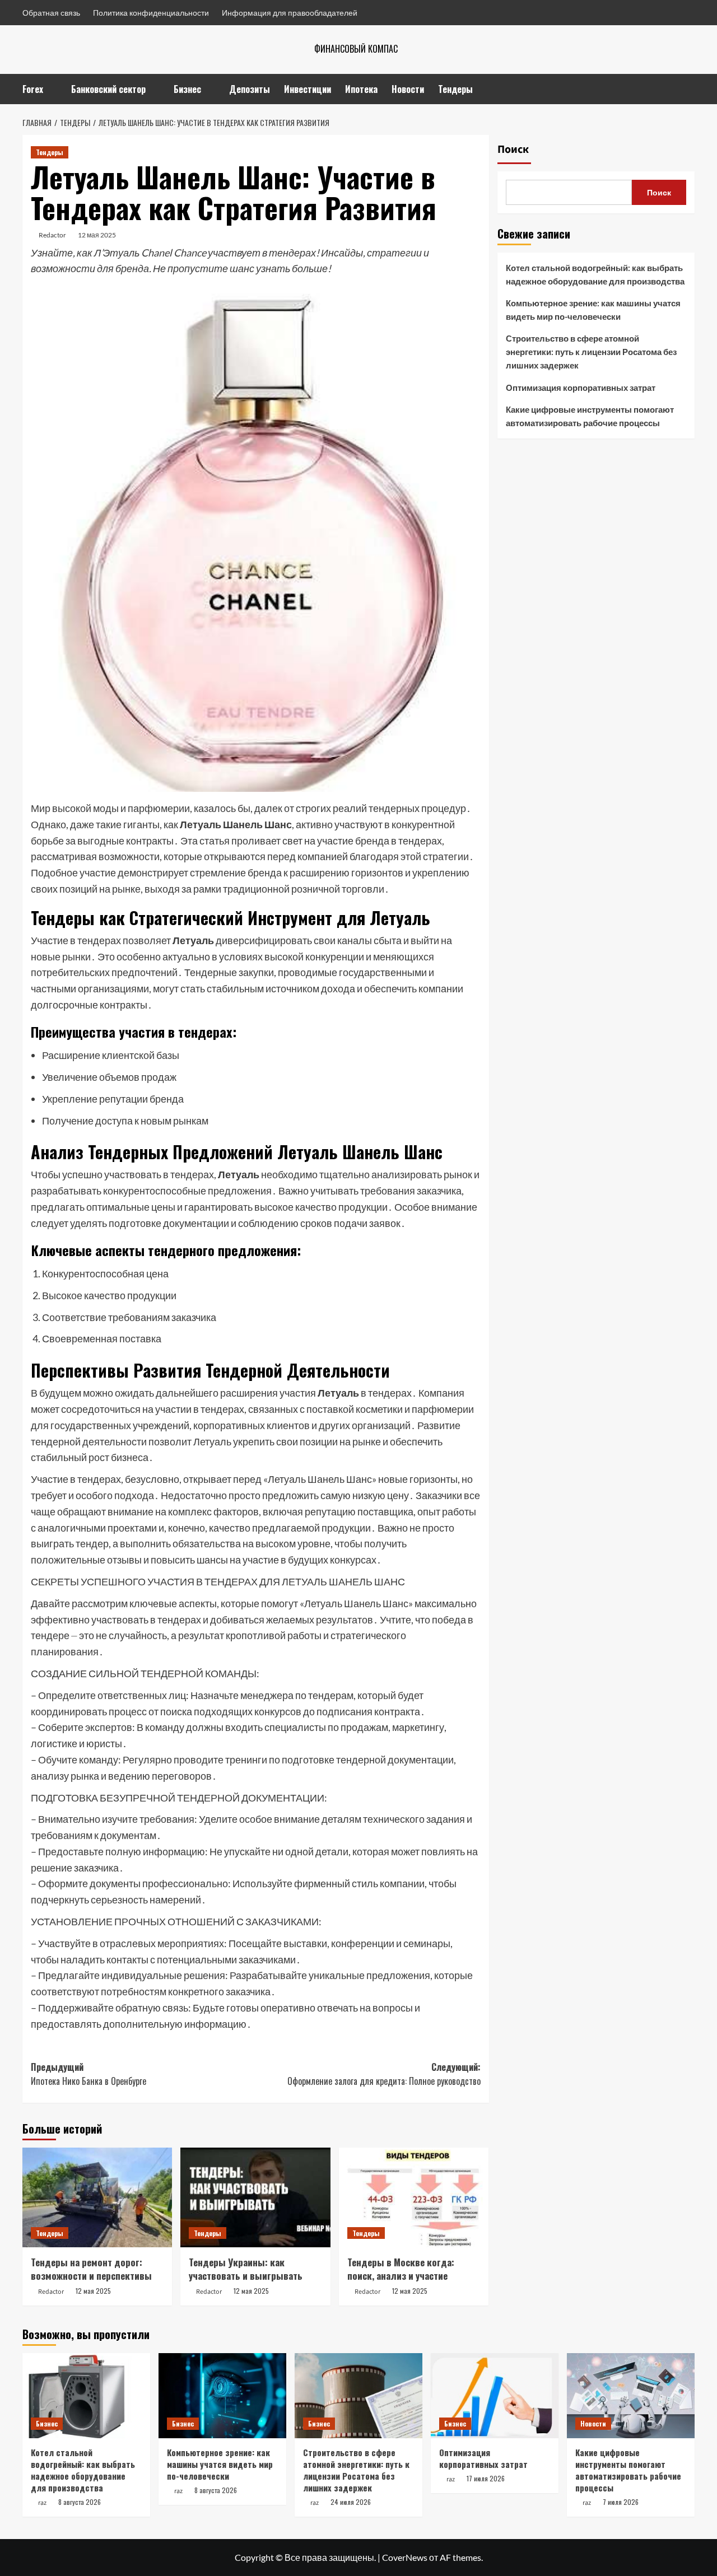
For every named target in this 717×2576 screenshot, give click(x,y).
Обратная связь (51, 13)
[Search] (688, 89)
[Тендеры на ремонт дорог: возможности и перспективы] (97, 2197)
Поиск (513, 150)
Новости (408, 89)
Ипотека (361, 89)
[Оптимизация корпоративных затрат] (495, 2396)
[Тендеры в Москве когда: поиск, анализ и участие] (414, 2197)
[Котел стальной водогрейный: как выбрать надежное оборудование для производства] (86, 2396)
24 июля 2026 (351, 2502)
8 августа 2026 (80, 2502)
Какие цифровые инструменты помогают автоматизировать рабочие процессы (590, 416)
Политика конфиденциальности (151, 13)
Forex (33, 89)
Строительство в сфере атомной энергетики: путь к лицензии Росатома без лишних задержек (591, 352)
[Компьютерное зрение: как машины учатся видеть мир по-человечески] (222, 2396)
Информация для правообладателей (290, 13)
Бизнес (187, 89)
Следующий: (384, 2074)
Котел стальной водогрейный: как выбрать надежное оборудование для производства (595, 274)
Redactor (52, 235)
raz (42, 2503)
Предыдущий (89, 2074)
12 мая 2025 (97, 235)
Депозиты (250, 89)
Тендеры (455, 89)
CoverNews (405, 2557)
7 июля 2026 (621, 2502)
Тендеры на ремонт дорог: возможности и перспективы (91, 2269)
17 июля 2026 (486, 2478)
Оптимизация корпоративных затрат (581, 388)
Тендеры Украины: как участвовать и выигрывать (246, 2269)
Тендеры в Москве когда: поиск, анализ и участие (401, 2269)
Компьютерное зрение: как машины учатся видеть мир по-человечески (593, 310)
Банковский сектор (108, 89)
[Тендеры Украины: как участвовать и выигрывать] (255, 2197)
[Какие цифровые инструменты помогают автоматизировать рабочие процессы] (631, 2396)
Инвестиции (308, 89)
